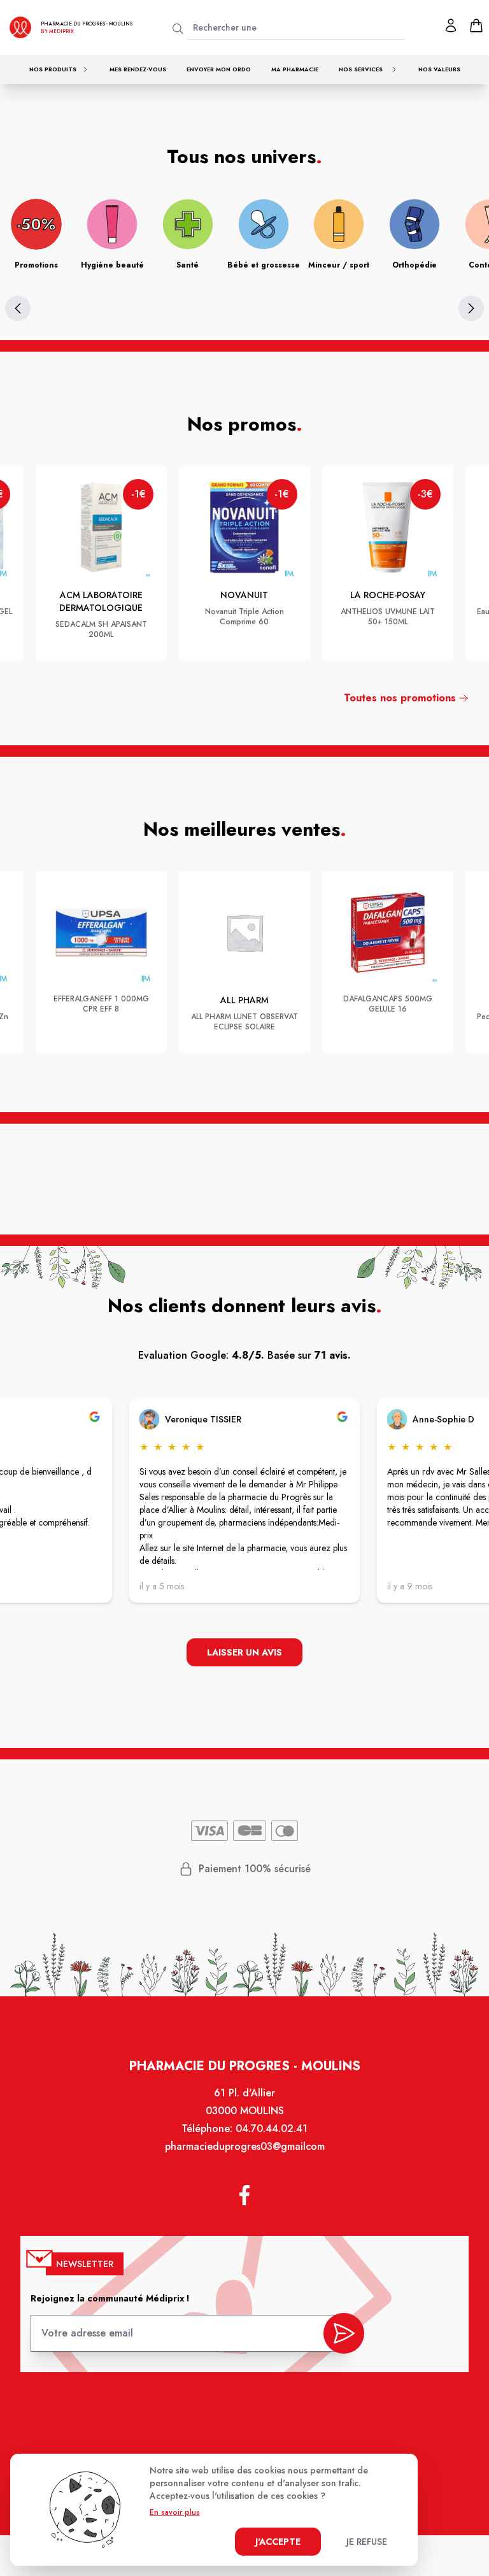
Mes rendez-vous (138, 69)
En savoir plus (175, 2512)
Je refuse (367, 2542)
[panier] (476, 25)
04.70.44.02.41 (272, 2129)
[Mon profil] (451, 25)
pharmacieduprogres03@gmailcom (245, 2146)
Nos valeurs (439, 69)
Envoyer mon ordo (219, 69)
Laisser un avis (244, 1652)
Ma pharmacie (295, 69)
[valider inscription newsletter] (344, 2333)
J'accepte (278, 2542)
